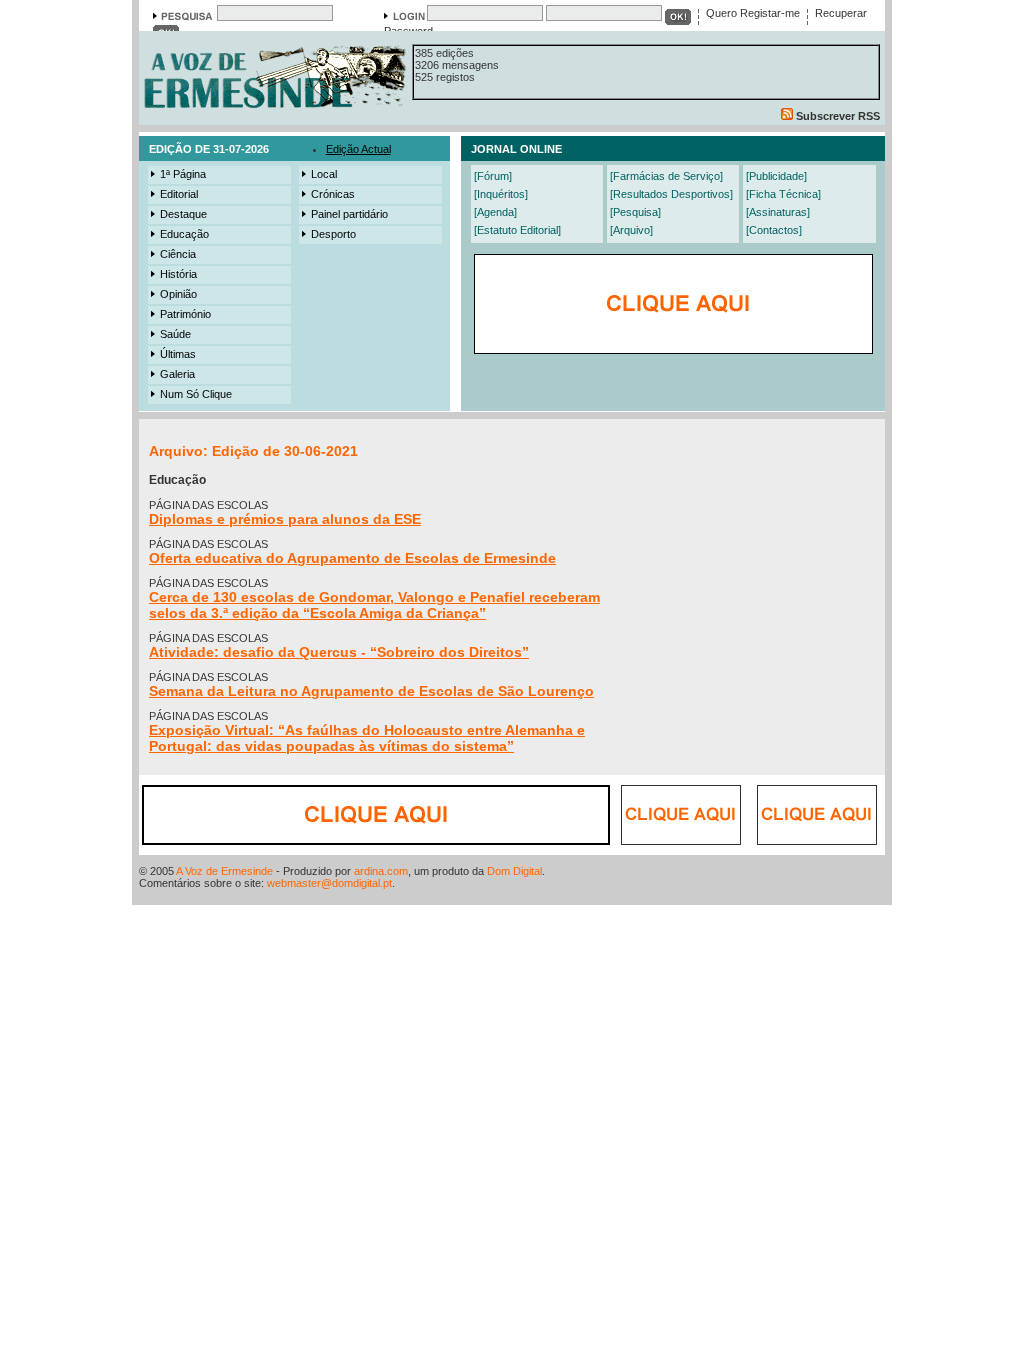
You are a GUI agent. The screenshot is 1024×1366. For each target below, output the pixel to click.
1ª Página (183, 174)
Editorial (179, 194)
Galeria (177, 374)
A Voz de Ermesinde (224, 871)
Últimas (178, 354)
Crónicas (333, 194)
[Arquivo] (631, 230)
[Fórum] (493, 176)
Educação (184, 234)
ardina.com (381, 871)
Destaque (183, 214)
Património (185, 314)
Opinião (178, 294)
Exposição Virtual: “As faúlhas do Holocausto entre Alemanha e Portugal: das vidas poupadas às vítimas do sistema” (367, 738)
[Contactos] (774, 230)
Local (324, 174)
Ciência (178, 254)
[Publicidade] (776, 176)
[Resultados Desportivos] (671, 194)
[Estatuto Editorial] (517, 230)
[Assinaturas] (778, 212)
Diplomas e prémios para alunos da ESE (285, 519)
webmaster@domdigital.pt (329, 883)
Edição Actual (358, 149)
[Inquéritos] (501, 194)
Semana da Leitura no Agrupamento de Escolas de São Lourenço (371, 691)
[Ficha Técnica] (783, 194)
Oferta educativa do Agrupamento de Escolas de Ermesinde (352, 558)
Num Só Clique (196, 394)
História (178, 274)
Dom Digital (514, 871)
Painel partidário (349, 214)
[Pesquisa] (635, 212)
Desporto (333, 234)
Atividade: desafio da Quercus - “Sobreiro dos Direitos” (339, 652)
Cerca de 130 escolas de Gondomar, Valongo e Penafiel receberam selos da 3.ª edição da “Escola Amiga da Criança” (374, 605)
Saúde (175, 334)
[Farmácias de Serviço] (666, 176)
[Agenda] (495, 212)
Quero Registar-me (753, 13)
